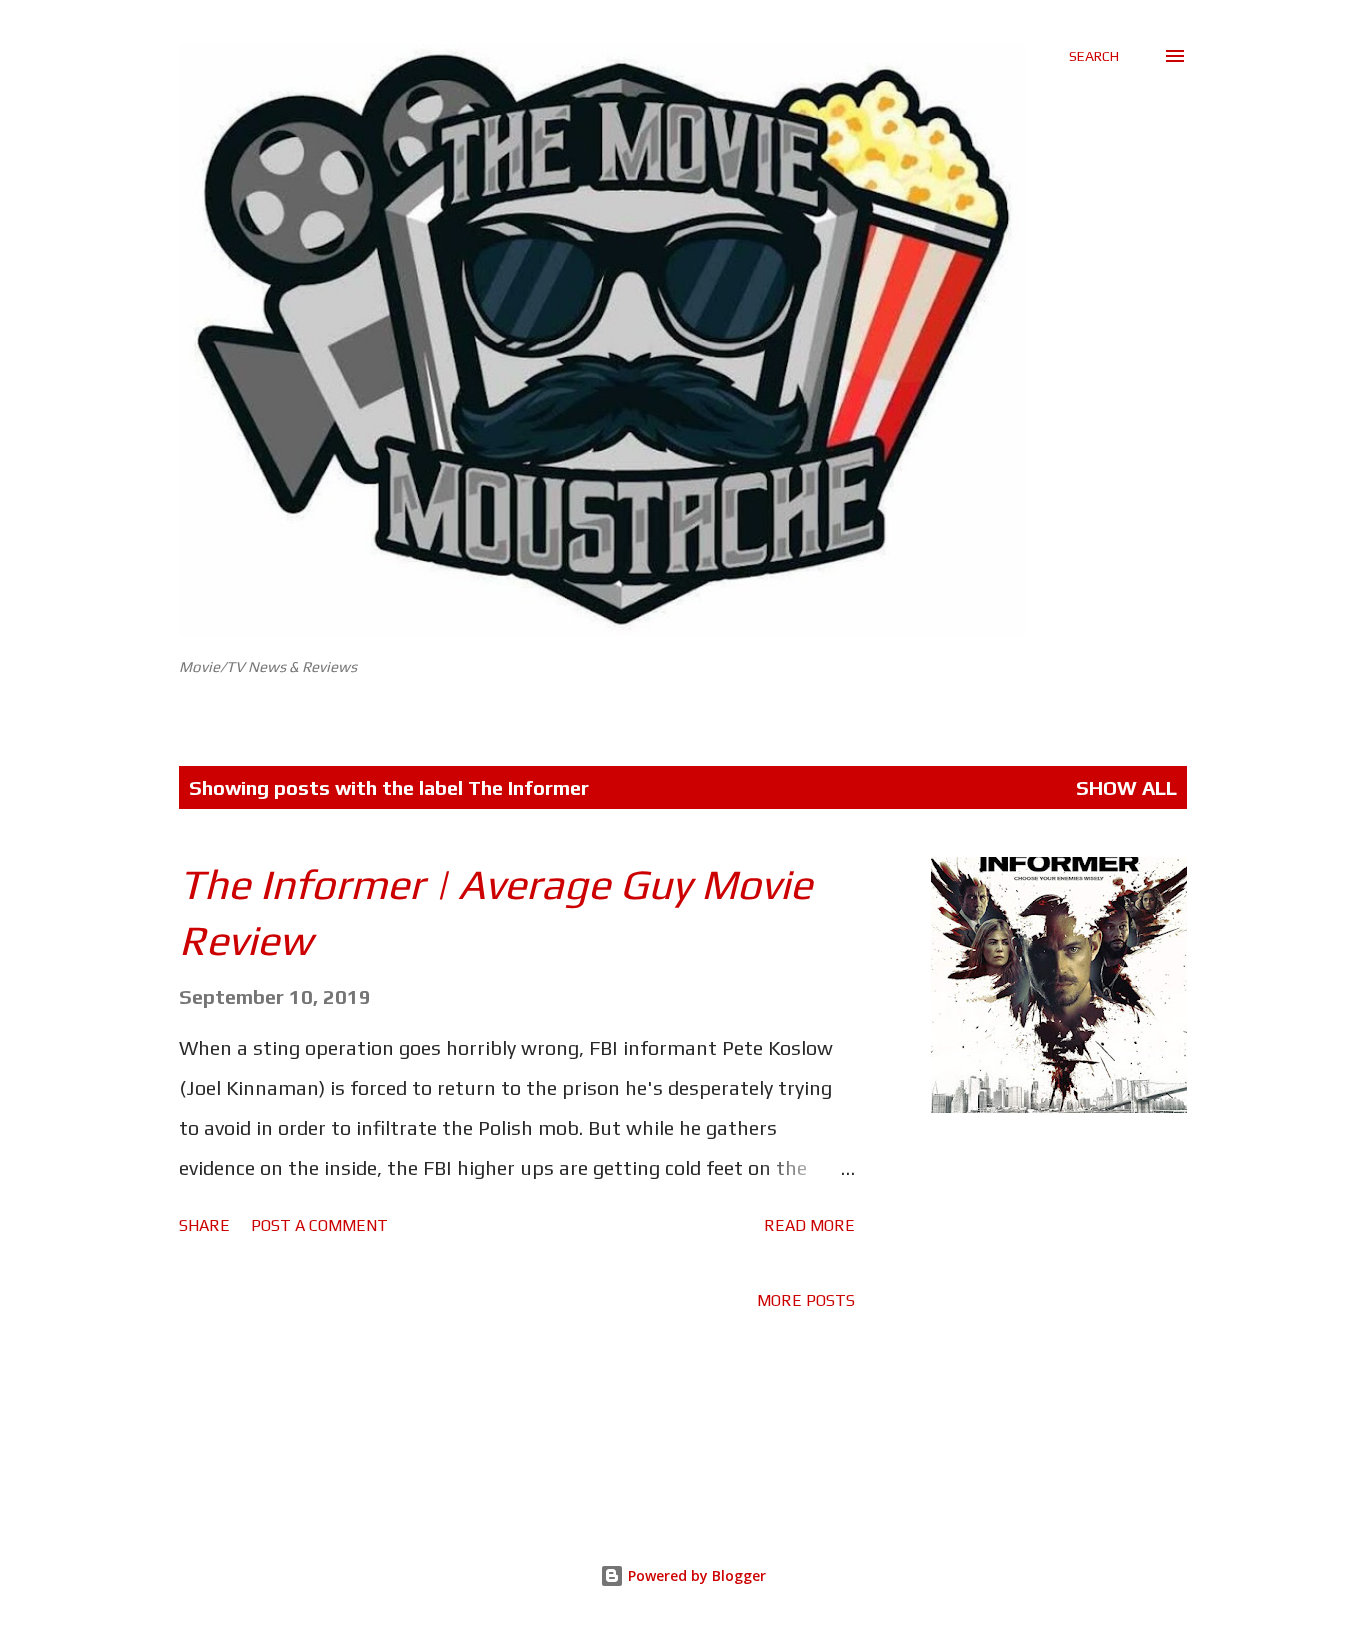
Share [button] (204, 1225)
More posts (806, 1300)
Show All (1126, 787)
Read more (809, 1225)
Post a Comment (319, 1225)
